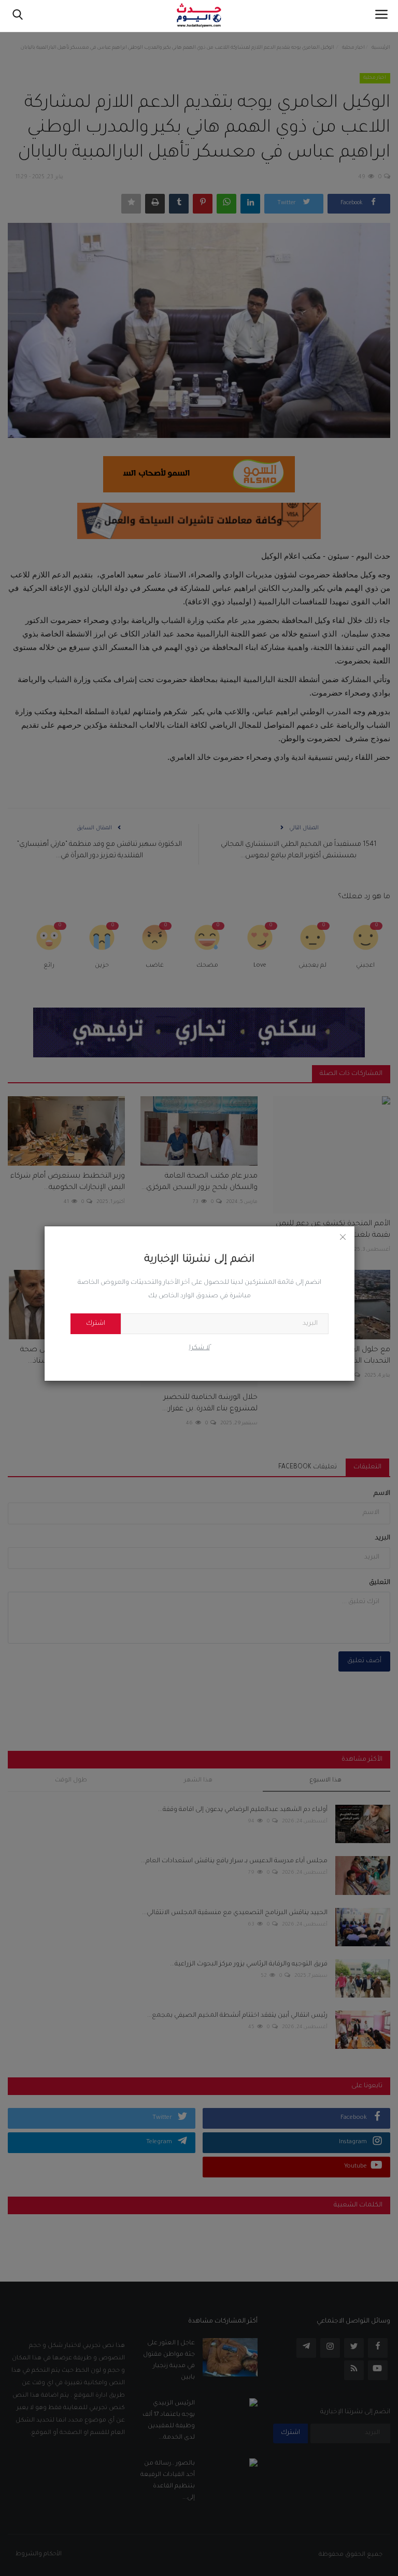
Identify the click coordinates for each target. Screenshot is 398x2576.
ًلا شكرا (200, 1348)
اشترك (96, 1324)
